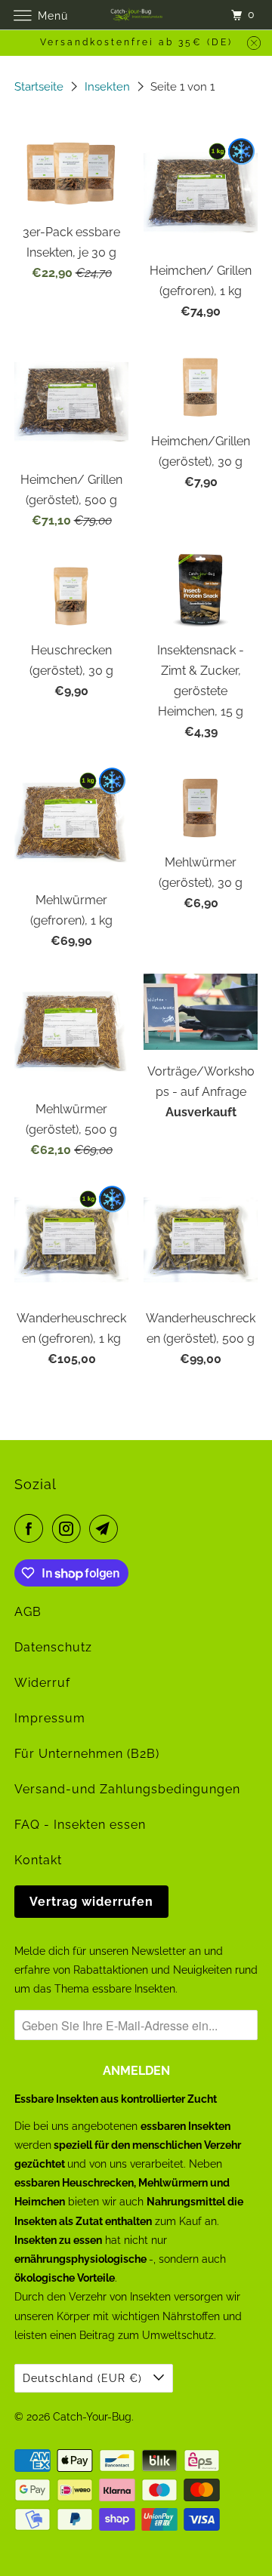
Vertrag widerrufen (91, 1902)
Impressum (50, 1718)
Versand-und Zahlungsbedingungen (127, 1789)
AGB (28, 1612)
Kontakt (38, 1860)
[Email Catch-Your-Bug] (107, 1528)
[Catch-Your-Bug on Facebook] (32, 1528)
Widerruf (42, 1683)
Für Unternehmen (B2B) (87, 1754)
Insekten (109, 87)
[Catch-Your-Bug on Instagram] (70, 1528)
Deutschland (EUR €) (84, 2378)
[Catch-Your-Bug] (136, 15)
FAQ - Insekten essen (80, 1825)
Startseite (40, 87)
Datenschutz (53, 1647)
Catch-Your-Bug (92, 2417)
